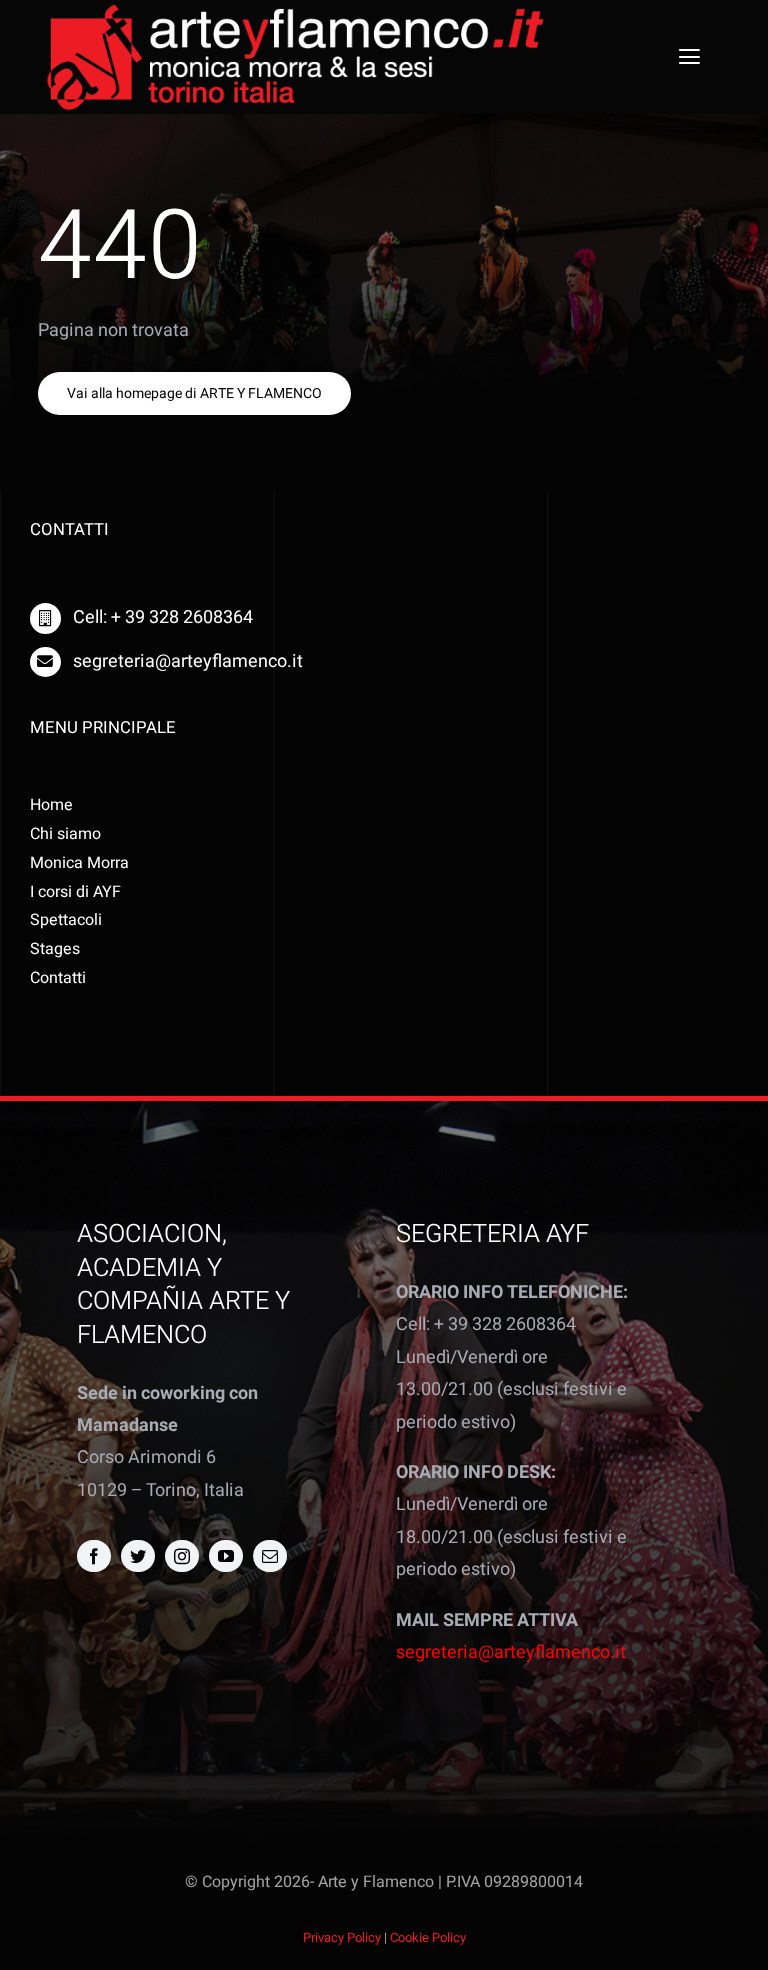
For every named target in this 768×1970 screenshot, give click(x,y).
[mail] (270, 1556)
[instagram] (182, 1556)
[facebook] (94, 1556)
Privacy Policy (342, 1937)
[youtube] (226, 1556)
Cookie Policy (428, 1937)
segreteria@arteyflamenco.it (511, 1652)
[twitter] (138, 1556)
